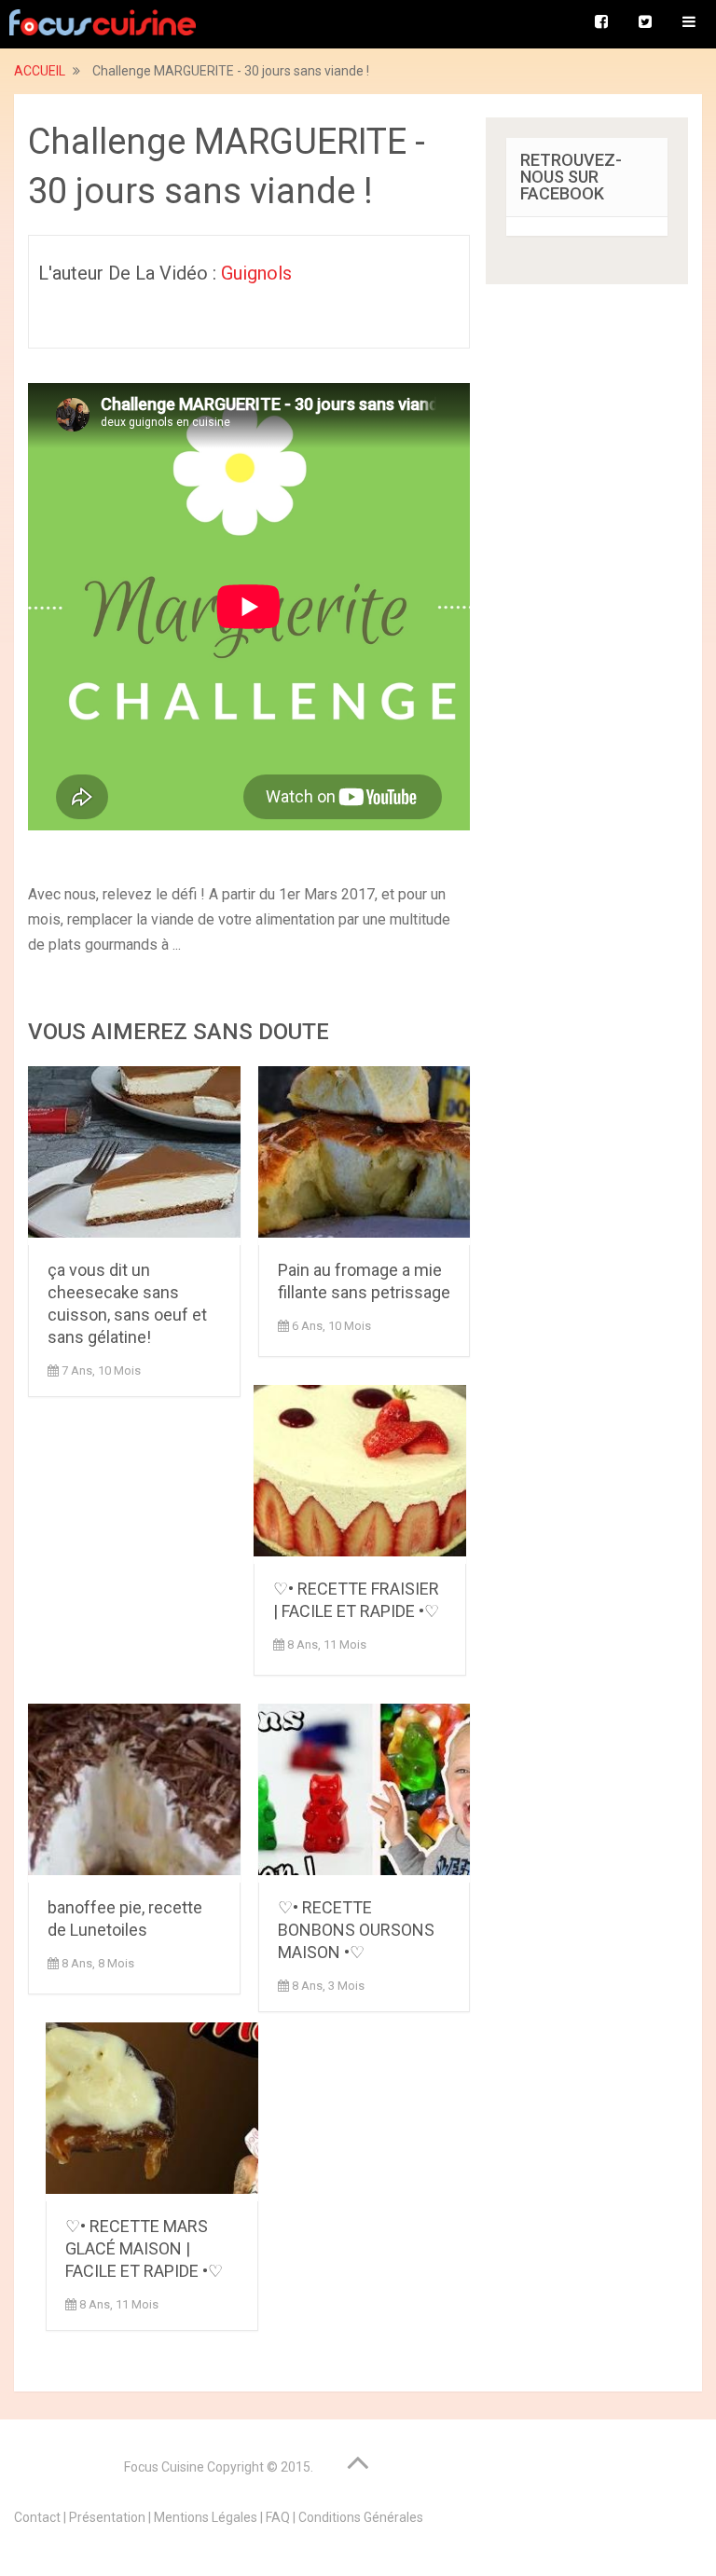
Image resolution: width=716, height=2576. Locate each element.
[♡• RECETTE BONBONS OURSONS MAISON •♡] (365, 1793)
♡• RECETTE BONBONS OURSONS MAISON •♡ (356, 1930)
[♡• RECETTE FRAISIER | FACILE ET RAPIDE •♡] (360, 1474)
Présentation (107, 2517)
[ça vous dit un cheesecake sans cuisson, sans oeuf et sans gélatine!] (134, 1156)
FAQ (278, 2517)
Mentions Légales (206, 2517)
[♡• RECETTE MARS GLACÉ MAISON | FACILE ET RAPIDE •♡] (152, 2112)
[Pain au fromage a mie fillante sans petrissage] (365, 1156)
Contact (37, 2517)
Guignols (256, 273)
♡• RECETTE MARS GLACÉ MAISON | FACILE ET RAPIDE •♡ (144, 2248)
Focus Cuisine (164, 2467)
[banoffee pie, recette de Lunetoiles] (134, 1793)
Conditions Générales (361, 2517)
